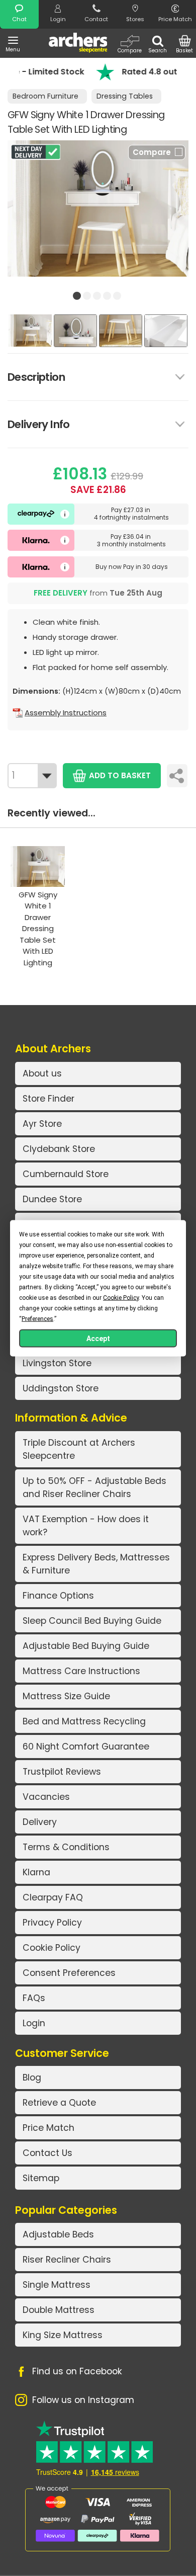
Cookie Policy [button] (121, 1297)
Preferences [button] (37, 1318)
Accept (98, 1338)
